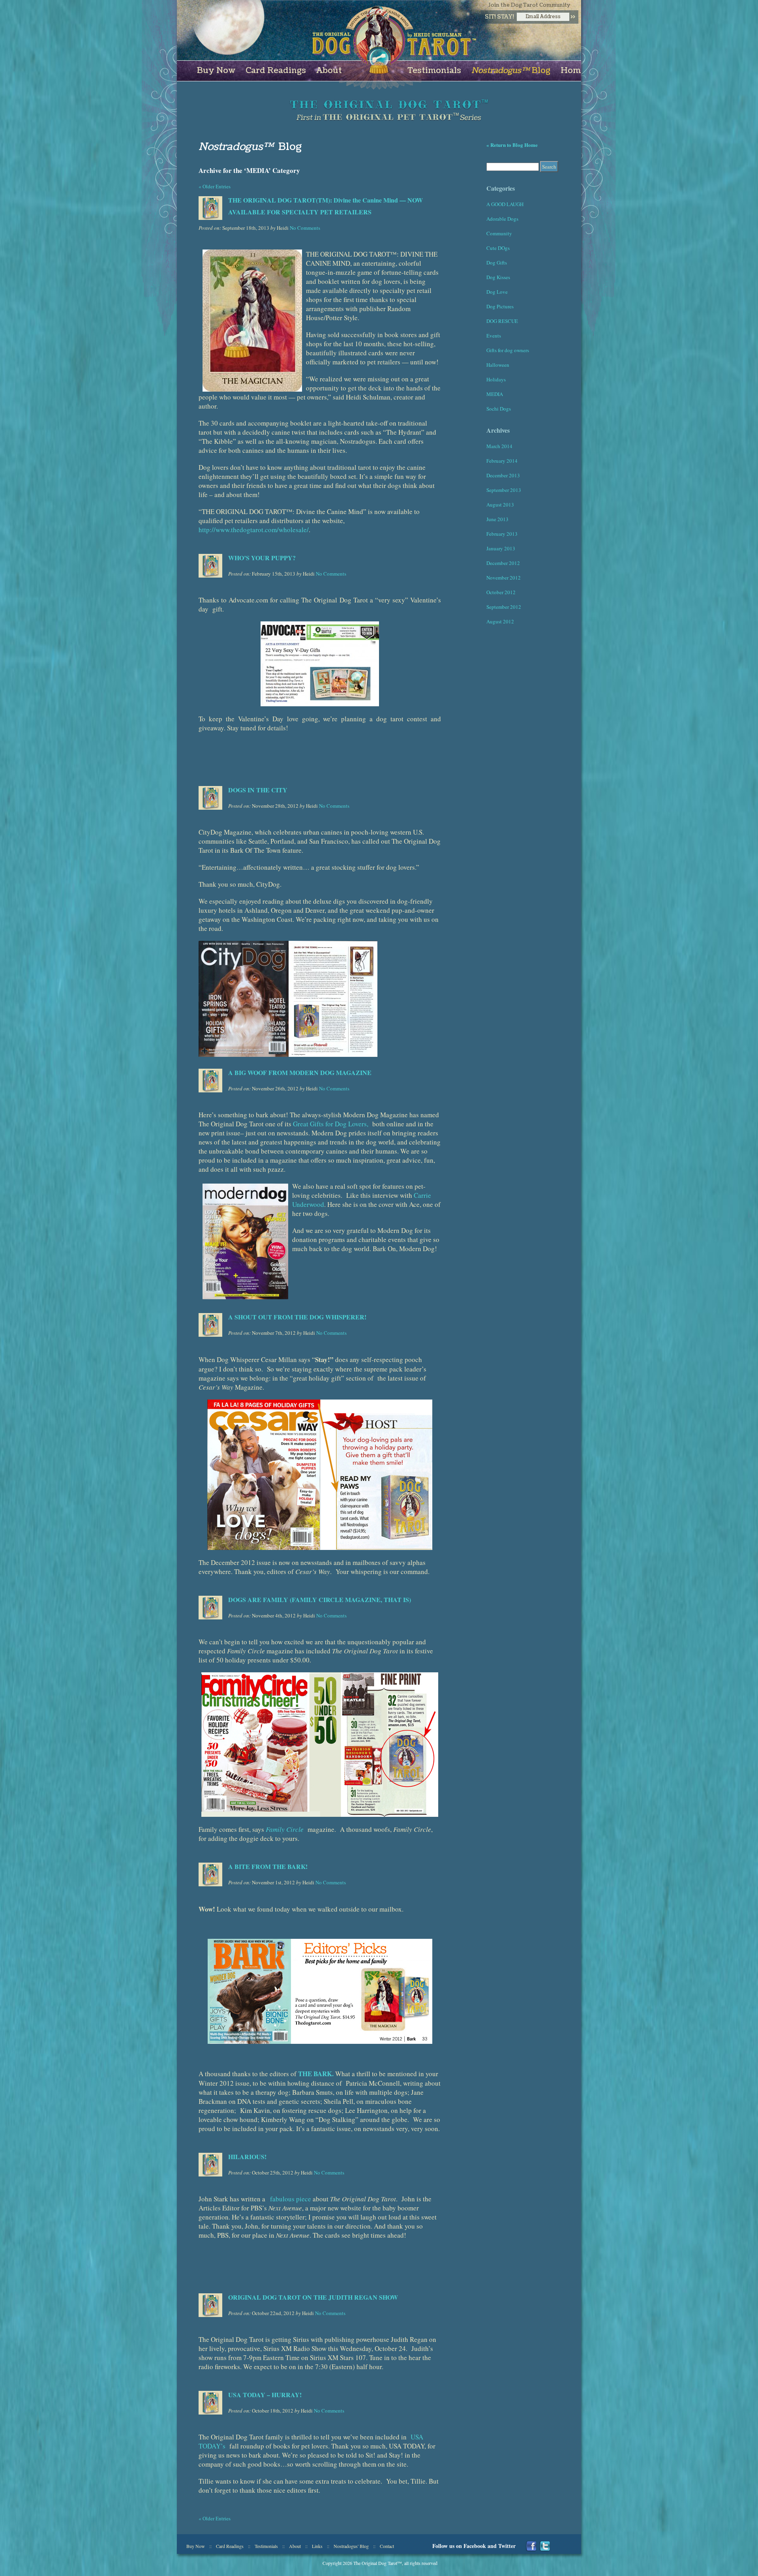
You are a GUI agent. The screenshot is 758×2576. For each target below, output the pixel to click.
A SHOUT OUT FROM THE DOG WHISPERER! (297, 1317)
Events (494, 336)
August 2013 (500, 505)
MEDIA (495, 394)
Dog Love (497, 292)
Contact (387, 2546)
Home (573, 71)
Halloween (498, 365)
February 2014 (502, 461)
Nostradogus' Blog (351, 2546)
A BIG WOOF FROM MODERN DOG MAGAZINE (300, 1072)
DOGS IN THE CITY (258, 790)
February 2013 (502, 534)
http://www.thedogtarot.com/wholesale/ (254, 530)
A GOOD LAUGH (505, 204)
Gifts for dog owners (508, 350)
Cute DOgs (498, 248)
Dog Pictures (500, 306)
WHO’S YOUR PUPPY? (262, 558)
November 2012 (504, 578)
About (329, 71)
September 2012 (504, 607)
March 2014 (499, 446)
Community (499, 233)
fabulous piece (290, 2199)
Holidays (496, 379)
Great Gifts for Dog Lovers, (332, 1124)
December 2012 (503, 563)
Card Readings (276, 71)
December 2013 (503, 475)
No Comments (305, 228)
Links (317, 2546)
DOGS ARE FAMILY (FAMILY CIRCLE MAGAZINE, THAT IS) (320, 1599)
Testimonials (434, 71)
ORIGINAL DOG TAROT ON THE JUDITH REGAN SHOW (313, 2297)
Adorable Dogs (502, 219)
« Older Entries (215, 186)
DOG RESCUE (502, 321)
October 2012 (501, 592)
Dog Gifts (497, 263)
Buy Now (216, 71)
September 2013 (504, 490)
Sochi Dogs (499, 409)
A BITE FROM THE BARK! (268, 1866)
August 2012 (500, 621)
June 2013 (497, 519)
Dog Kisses (498, 277)
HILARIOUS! (247, 2157)
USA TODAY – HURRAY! (265, 2395)
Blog (511, 71)
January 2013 (501, 548)
